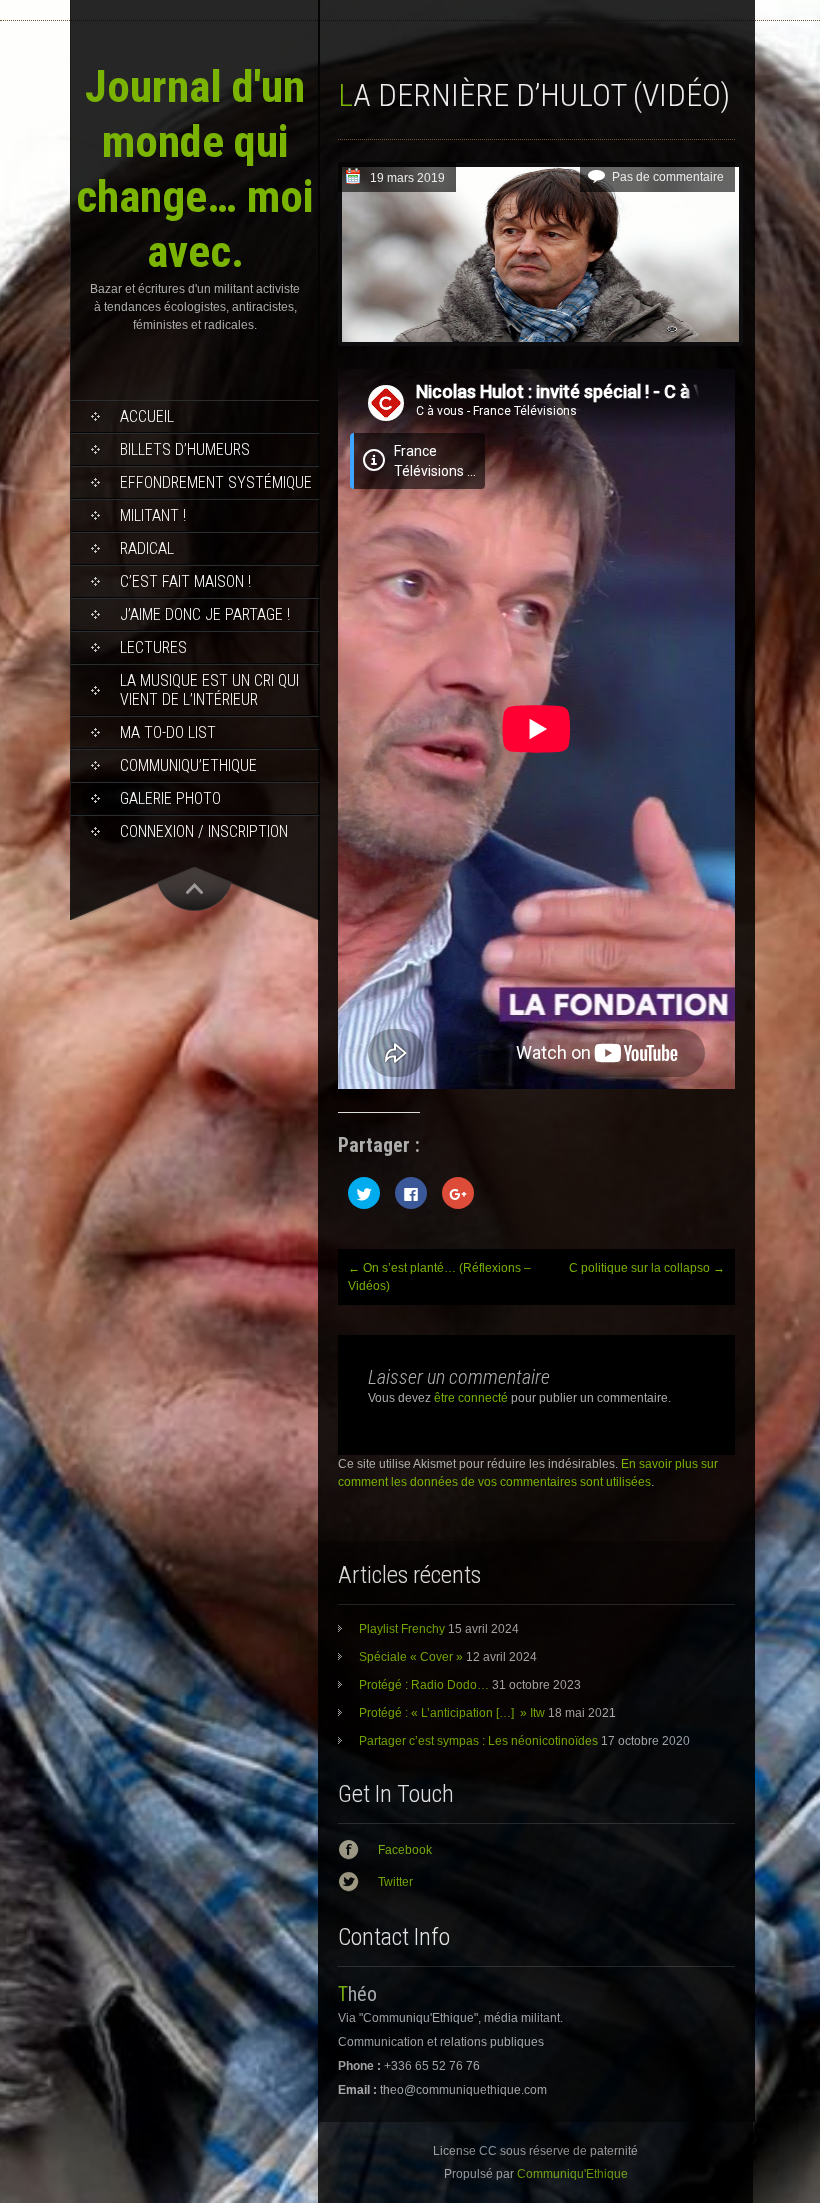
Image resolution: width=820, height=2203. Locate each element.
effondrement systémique (216, 482)
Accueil (147, 416)
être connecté (471, 1398)
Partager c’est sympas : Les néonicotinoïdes (478, 1741)
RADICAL (147, 548)
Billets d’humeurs (185, 449)
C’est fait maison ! (185, 581)
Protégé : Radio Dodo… (424, 1685)
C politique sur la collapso (647, 1268)
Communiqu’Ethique (188, 765)
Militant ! (153, 515)
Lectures (153, 647)
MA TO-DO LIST (168, 732)
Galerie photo (170, 798)
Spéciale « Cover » (411, 1657)
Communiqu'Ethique (572, 2174)
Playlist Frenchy (402, 1629)
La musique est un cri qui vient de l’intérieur (209, 690)
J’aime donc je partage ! (205, 614)
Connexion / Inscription (204, 831)
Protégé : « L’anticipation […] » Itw (452, 1713)
